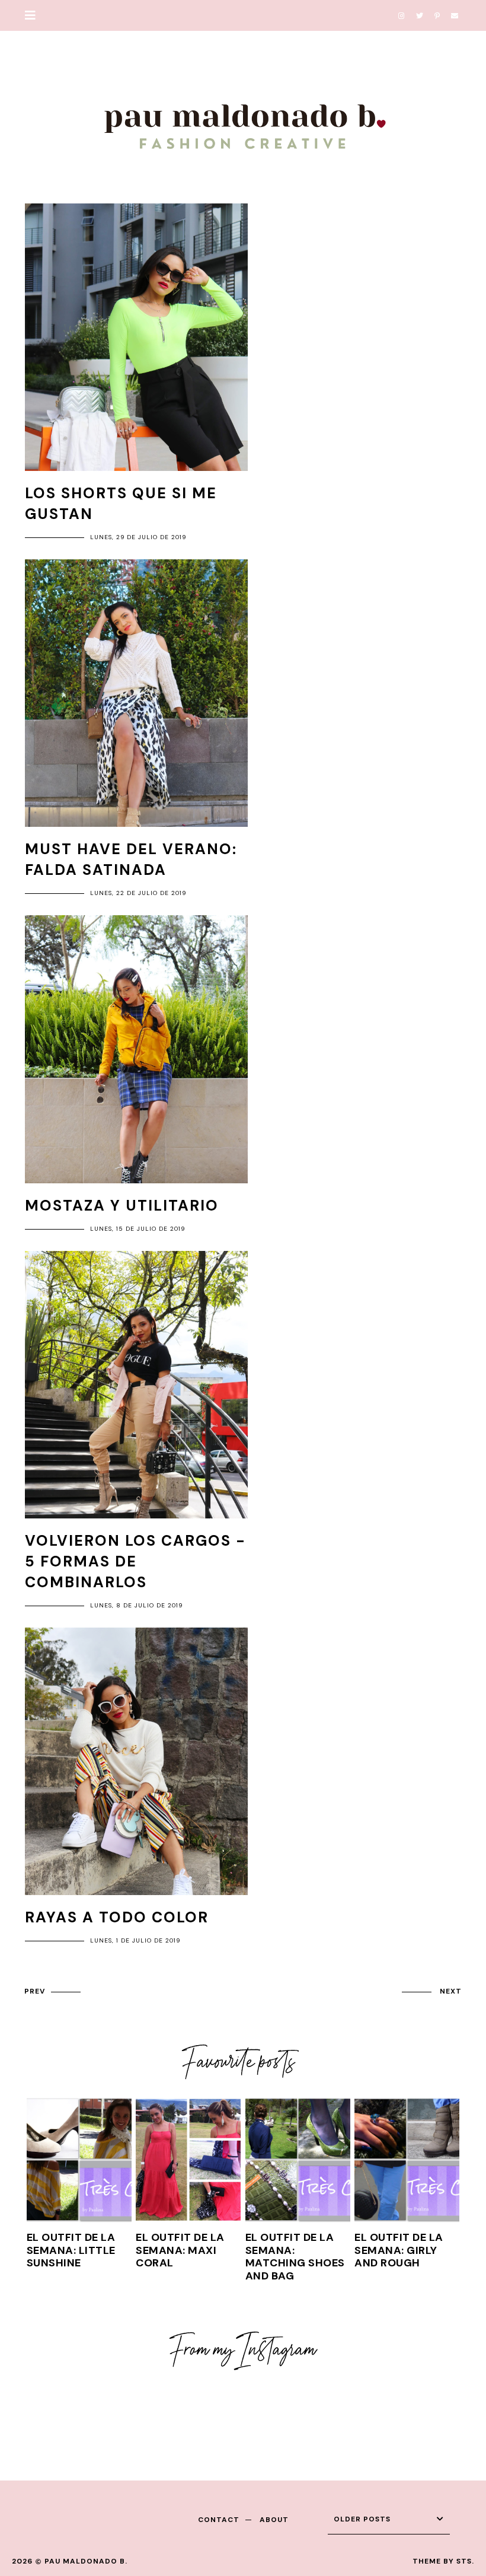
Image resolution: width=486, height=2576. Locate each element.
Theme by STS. (443, 2561)
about (274, 2520)
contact (219, 2520)
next (451, 1991)
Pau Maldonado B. (86, 2561)
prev (35, 1991)
